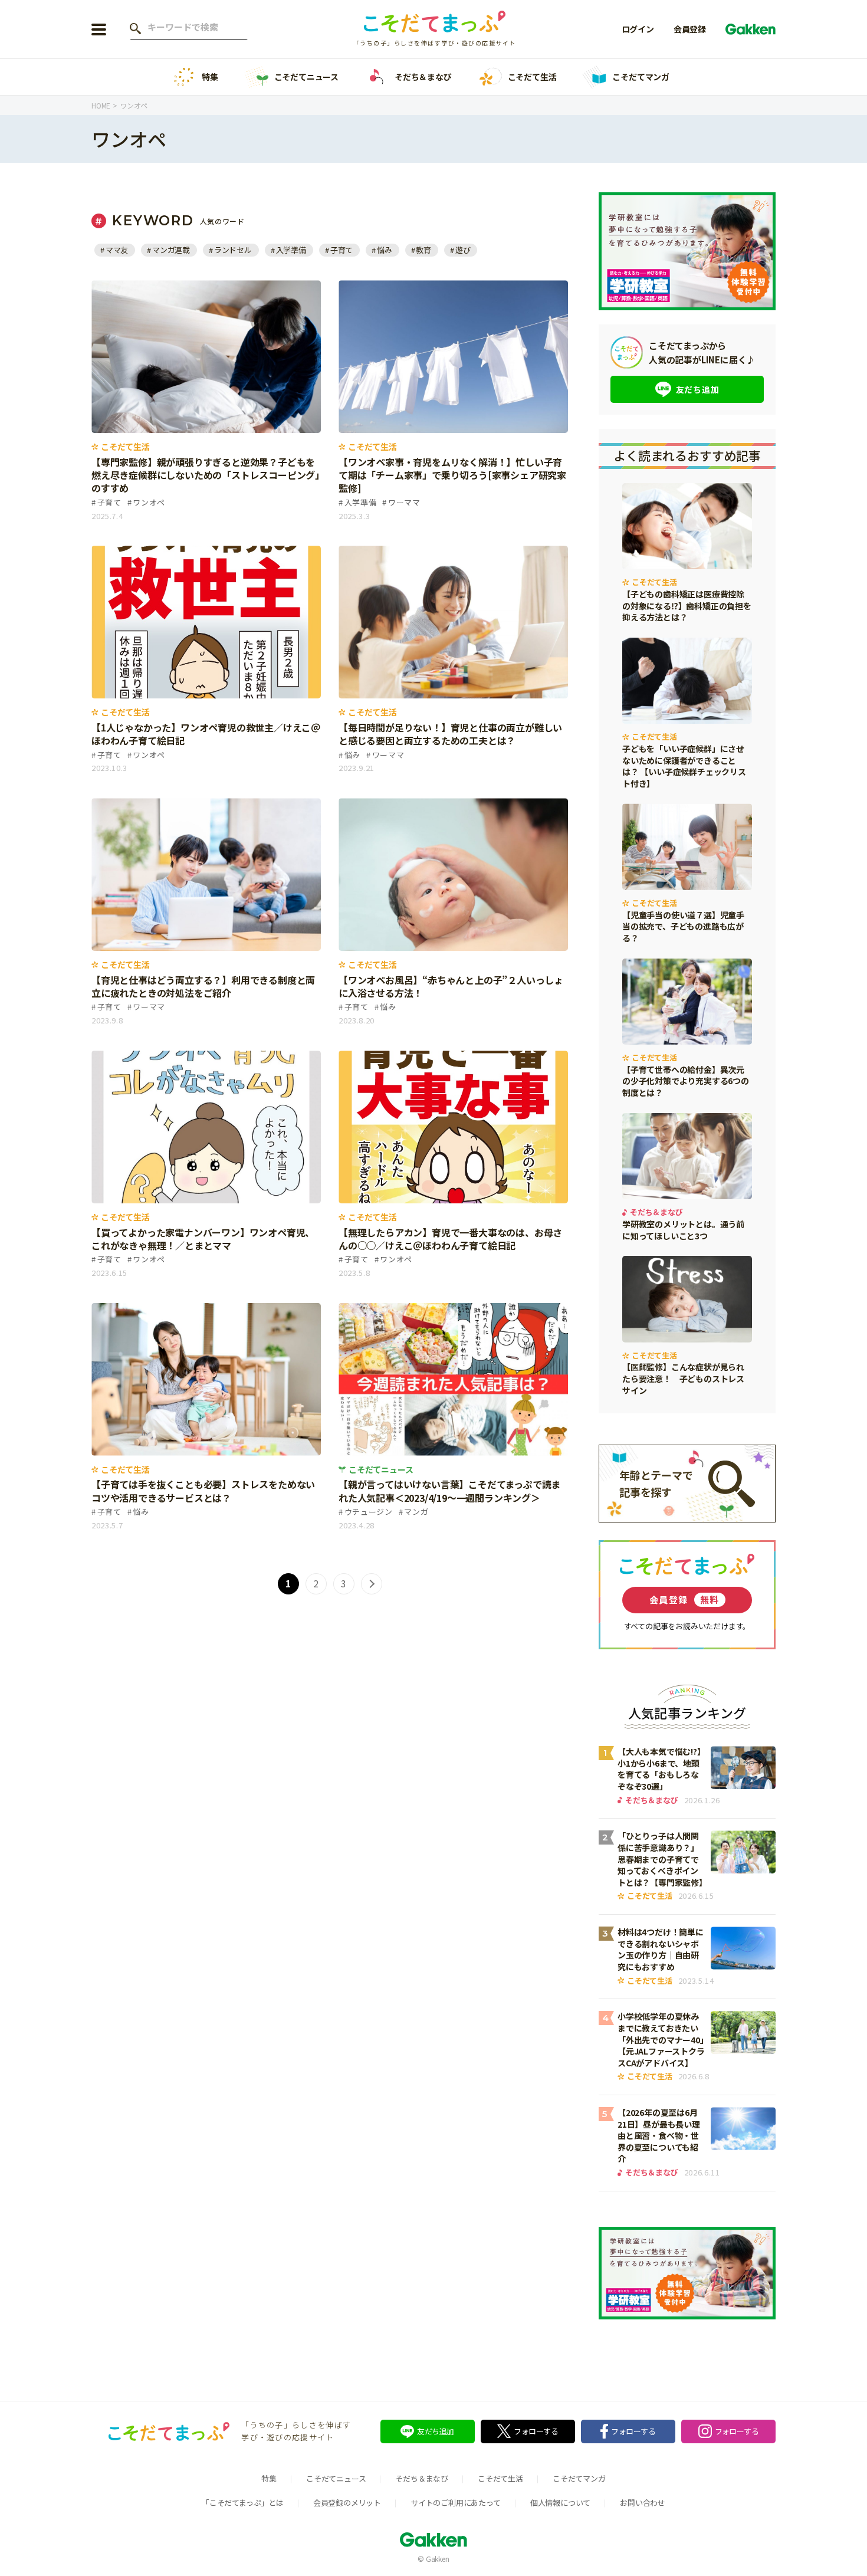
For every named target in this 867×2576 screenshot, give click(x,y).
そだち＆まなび (423, 77)
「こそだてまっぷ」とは (243, 2503)
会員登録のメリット (347, 2503)
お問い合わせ (643, 2503)
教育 (423, 250)
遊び (463, 250)
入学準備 (291, 250)
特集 (210, 77)
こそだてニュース (306, 77)
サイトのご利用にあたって (456, 2503)
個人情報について (560, 2503)
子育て (341, 250)
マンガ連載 (171, 250)
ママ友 (117, 250)
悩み (384, 250)
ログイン (638, 29)
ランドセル (233, 250)
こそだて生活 (532, 77)
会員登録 (690, 29)
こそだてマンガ (641, 77)
